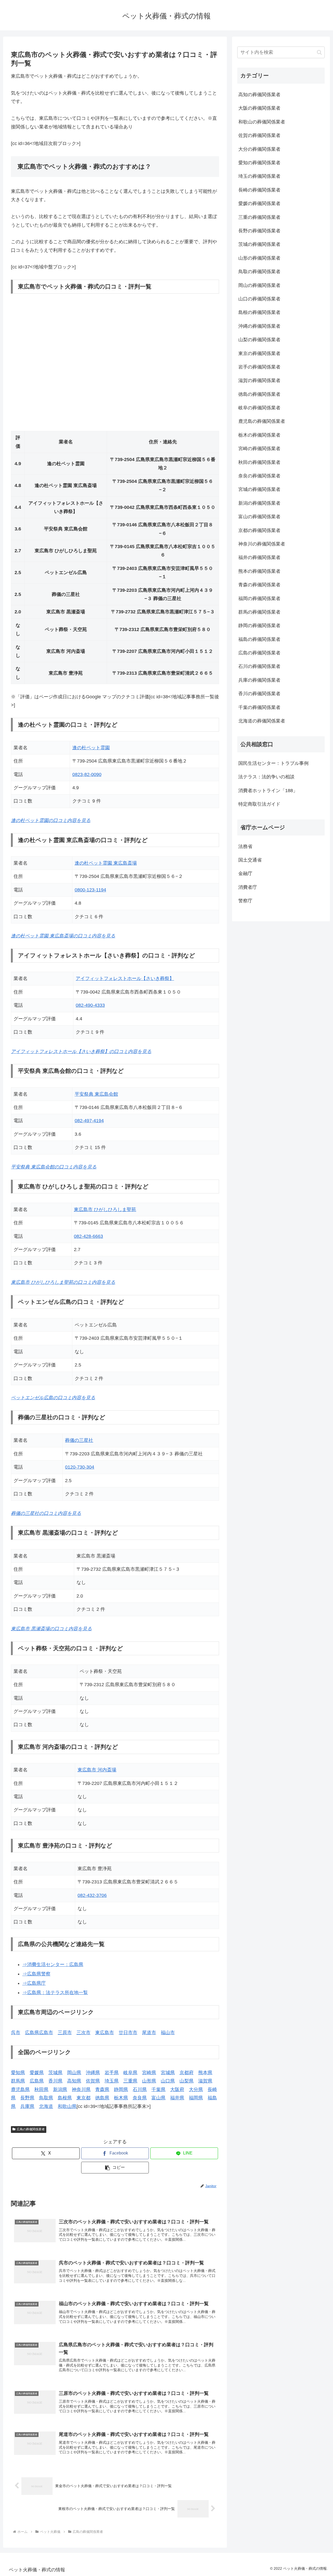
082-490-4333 (90, 1005)
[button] (115, 2168)
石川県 (140, 2089)
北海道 (46, 2106)
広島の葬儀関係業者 (31, 2129)
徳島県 (102, 2098)
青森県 (102, 2089)
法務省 (245, 846)
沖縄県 (93, 2073)
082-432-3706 (92, 1895)
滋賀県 (205, 2081)
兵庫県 (27, 2106)
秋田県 (41, 2089)
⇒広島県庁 (34, 1983)
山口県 (168, 2081)
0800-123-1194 (90, 890)
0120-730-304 (80, 1467)
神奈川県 (81, 2089)
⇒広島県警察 (36, 1974)
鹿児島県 (20, 2089)
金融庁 (245, 873)
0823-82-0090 (87, 774)
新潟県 (60, 2089)
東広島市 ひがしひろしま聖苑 (105, 1210)
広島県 (37, 2081)
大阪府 (177, 2089)
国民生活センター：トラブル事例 (273, 763)
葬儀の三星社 (79, 1440)
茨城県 (55, 2073)
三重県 (130, 2081)
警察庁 (245, 901)
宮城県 (168, 2073)
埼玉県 (112, 2081)
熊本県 (205, 2073)
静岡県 (121, 2089)
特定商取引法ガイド (259, 804)
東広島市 (105, 2033)
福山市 (168, 2033)
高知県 (74, 2081)
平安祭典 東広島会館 (96, 1094)
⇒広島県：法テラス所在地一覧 (55, 1993)
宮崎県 (149, 2073)
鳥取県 (46, 2098)
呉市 (16, 2033)
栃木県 (121, 2098)
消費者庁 (248, 887)
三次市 (84, 2033)
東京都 (84, 2098)
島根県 (65, 2098)
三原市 (65, 2033)
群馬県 (18, 2081)
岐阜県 (130, 2073)
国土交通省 (250, 860)
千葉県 (158, 2089)
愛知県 (18, 2073)
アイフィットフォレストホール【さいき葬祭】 (125, 978)
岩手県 (112, 2073)
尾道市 (149, 2033)
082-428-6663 (88, 1236)
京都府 (187, 2073)
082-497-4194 (89, 1121)
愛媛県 (37, 2073)
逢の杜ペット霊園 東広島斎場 (106, 863)
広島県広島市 (39, 2033)
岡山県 (74, 2073)
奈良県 (140, 2098)
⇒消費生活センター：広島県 (53, 1964)
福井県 (177, 2098)
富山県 (158, 2098)
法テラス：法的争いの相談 (266, 777)
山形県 (149, 2081)
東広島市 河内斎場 (97, 1770)
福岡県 (196, 2098)
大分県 (196, 2089)
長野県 (27, 2098)
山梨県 (187, 2081)
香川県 (55, 2081)
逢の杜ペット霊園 (91, 748)
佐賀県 (93, 2081)
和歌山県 (67, 2106)
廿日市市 (128, 2033)
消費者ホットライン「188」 (268, 791)
